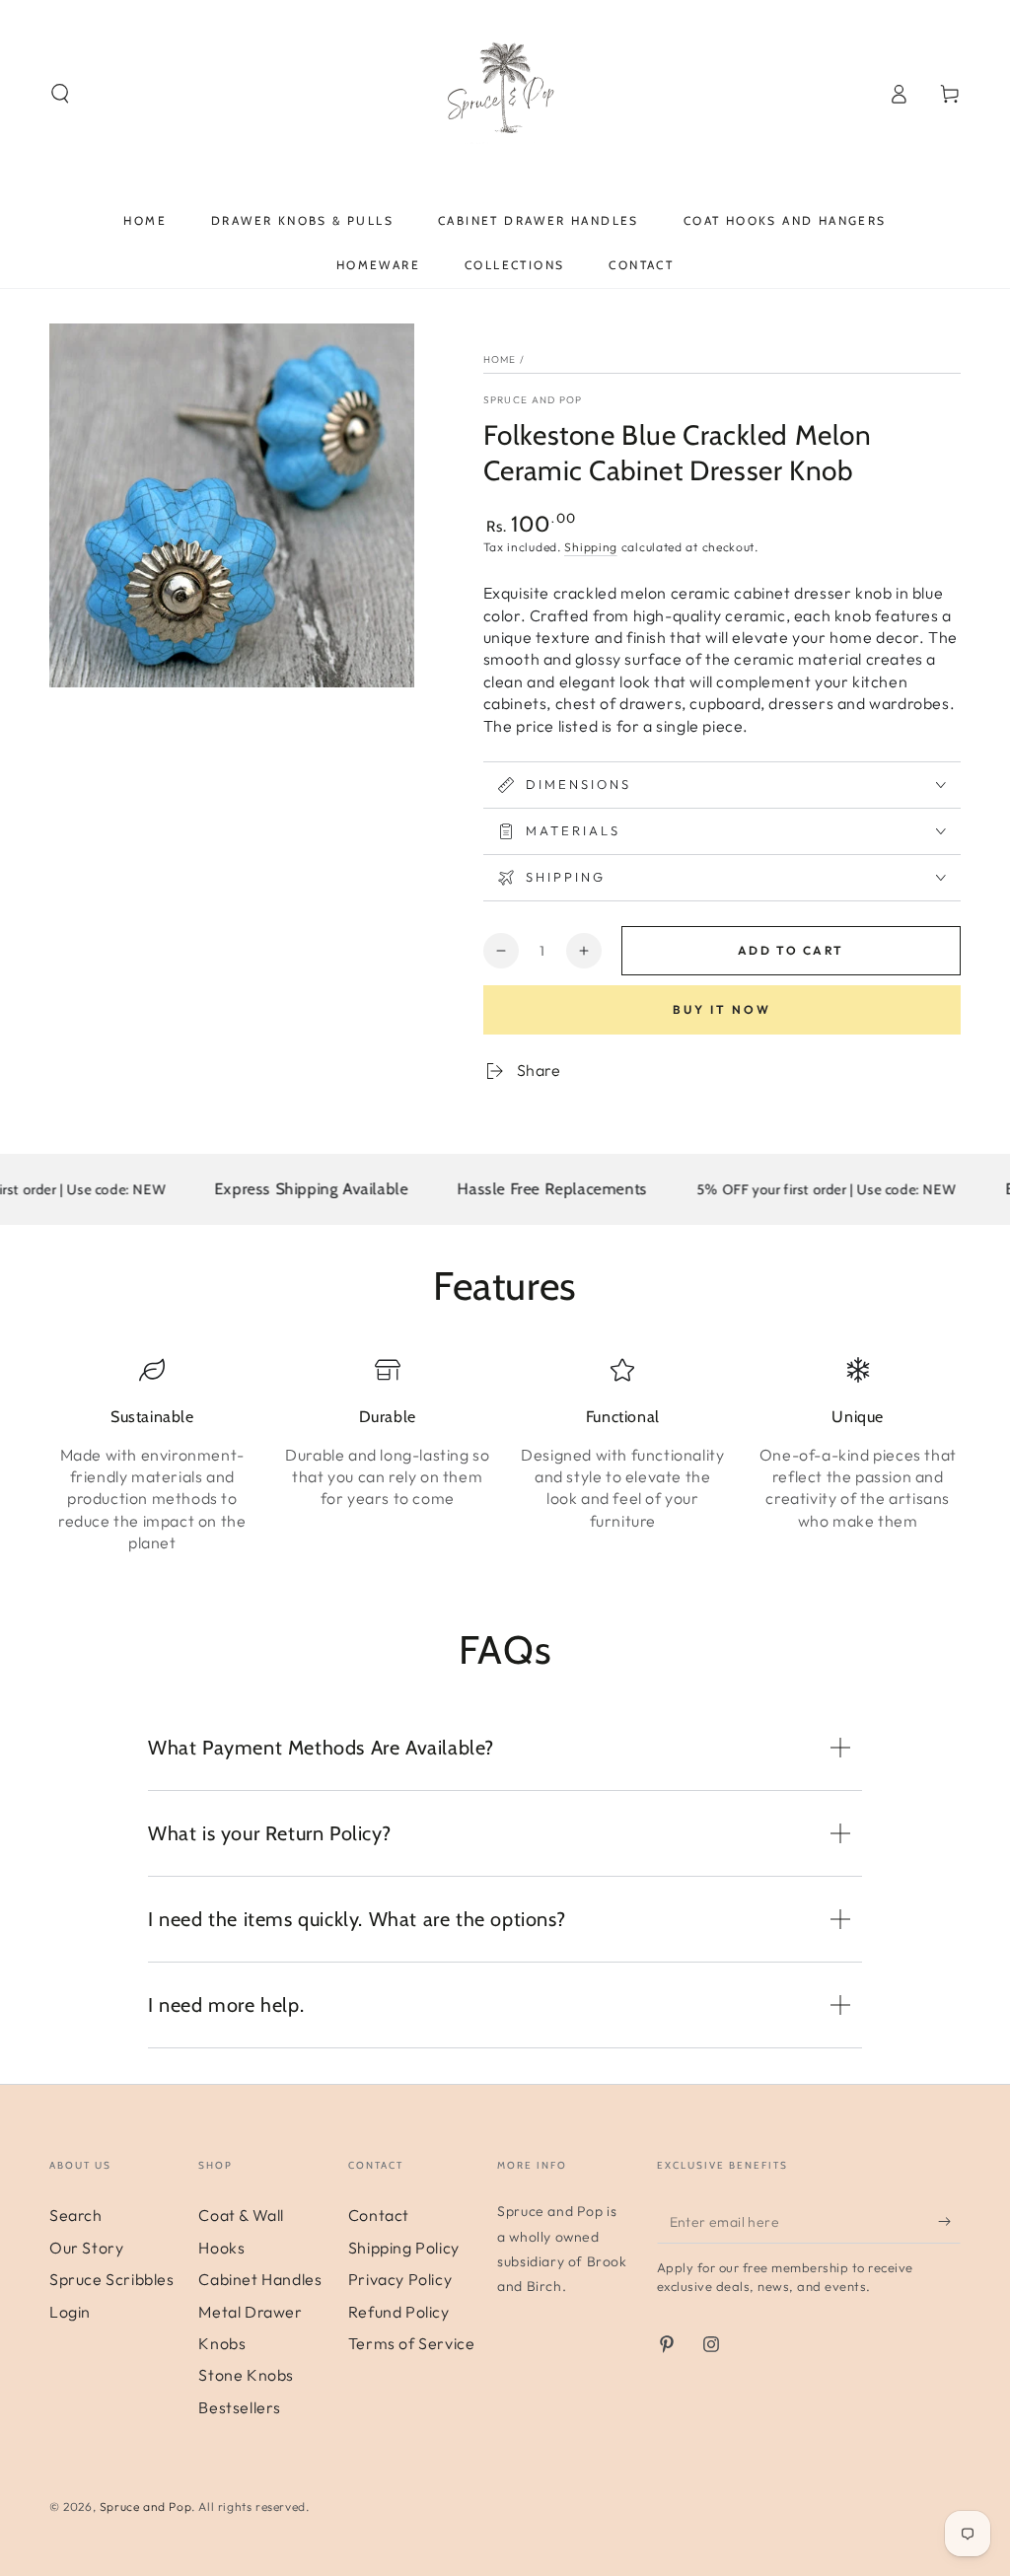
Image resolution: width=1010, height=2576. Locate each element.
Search (76, 2215)
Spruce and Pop (533, 400)
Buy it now (722, 1009)
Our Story (86, 2248)
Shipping (591, 547)
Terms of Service (412, 2343)
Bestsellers (240, 2407)
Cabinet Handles (260, 2279)
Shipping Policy (404, 2248)
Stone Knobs (246, 2375)
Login (70, 2312)
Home (500, 359)
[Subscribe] (949, 2221)
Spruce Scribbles (112, 2279)
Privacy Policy (400, 2279)
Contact (379, 2215)
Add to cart (791, 950)
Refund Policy (399, 2312)
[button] (60, 94)
